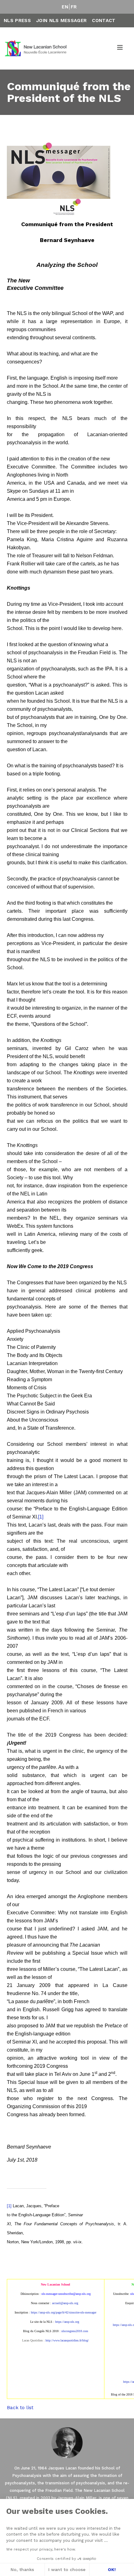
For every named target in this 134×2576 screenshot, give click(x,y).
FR (74, 7)
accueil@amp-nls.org (65, 2303)
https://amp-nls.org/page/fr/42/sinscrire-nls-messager (64, 2312)
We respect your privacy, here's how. (41, 2549)
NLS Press (17, 21)
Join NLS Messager (61, 21)
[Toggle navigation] (120, 48)
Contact (104, 21)
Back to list (20, 2407)
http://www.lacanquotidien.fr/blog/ (67, 2340)
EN (65, 7)
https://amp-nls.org (67, 2322)
